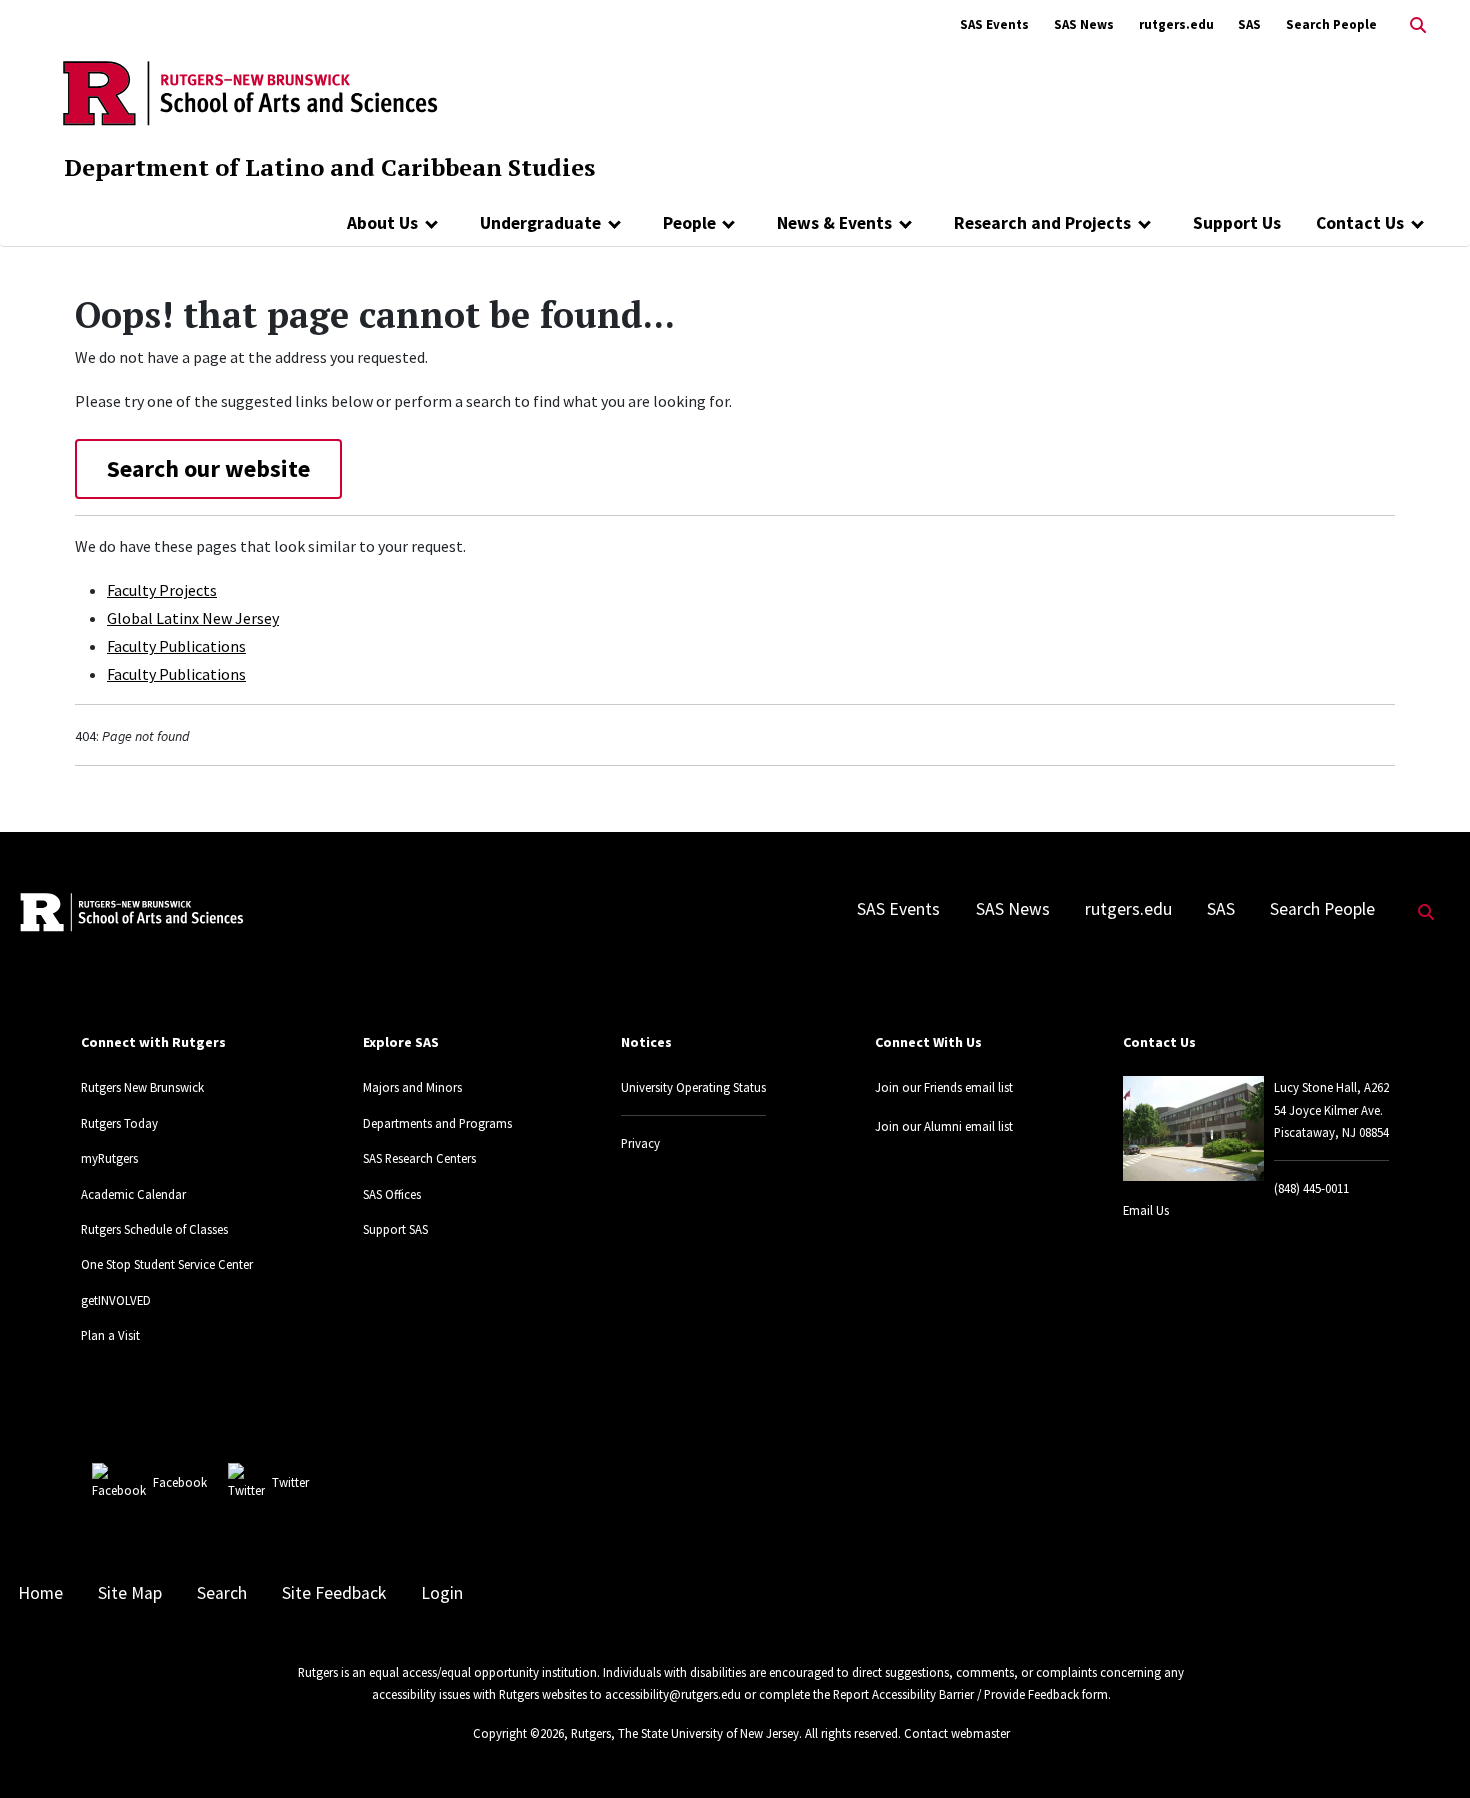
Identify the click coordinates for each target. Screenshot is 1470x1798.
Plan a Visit (110, 1335)
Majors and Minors (412, 1087)
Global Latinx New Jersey (193, 618)
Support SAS (395, 1229)
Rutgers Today (119, 1123)
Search (222, 1593)
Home (40, 1593)
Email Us (1146, 1210)
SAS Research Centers (419, 1158)
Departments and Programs (437, 1123)
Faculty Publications (176, 646)
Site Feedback (334, 1593)
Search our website (208, 468)
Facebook (180, 1482)
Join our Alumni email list (944, 1126)
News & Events (834, 223)
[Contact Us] (1417, 223)
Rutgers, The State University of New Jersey (685, 1733)
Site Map (130, 1593)
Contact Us (1360, 223)
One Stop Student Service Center (167, 1264)
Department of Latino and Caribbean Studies (329, 167)
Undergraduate (540, 223)
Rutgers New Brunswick (142, 1087)
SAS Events (994, 24)
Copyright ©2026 (518, 1733)
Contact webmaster (957, 1733)
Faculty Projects (162, 590)
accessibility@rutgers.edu (673, 1694)
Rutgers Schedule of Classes (154, 1229)
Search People (1331, 24)
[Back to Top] (1426, 1749)
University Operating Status (693, 1087)
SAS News (1084, 24)
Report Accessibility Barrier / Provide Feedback (956, 1694)
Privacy (640, 1143)
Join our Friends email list (944, 1087)
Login (442, 1593)
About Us (382, 223)
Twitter (290, 1482)
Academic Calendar (133, 1194)
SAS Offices (392, 1194)
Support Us (1237, 223)
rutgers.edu (1176, 24)
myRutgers (109, 1158)
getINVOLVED (116, 1300)
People (689, 223)
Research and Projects (1042, 223)
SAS (1249, 24)
